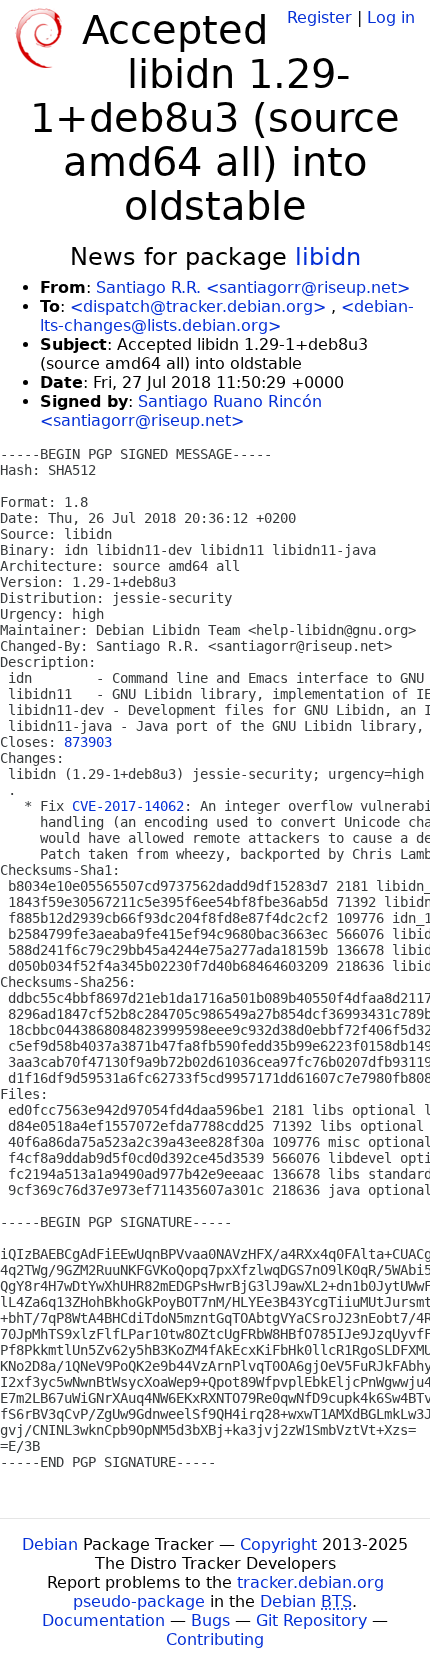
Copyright (278, 1544)
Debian (50, 1544)
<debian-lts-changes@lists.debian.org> (227, 316)
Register (319, 17)
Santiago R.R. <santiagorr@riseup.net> (253, 287)
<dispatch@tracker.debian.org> (198, 306)
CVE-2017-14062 (128, 806)
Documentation (103, 1620)
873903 (88, 742)
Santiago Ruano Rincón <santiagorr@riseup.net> (181, 411)
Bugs (210, 1620)
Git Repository (311, 1620)
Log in (391, 17)
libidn (328, 257)
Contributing (215, 1639)
